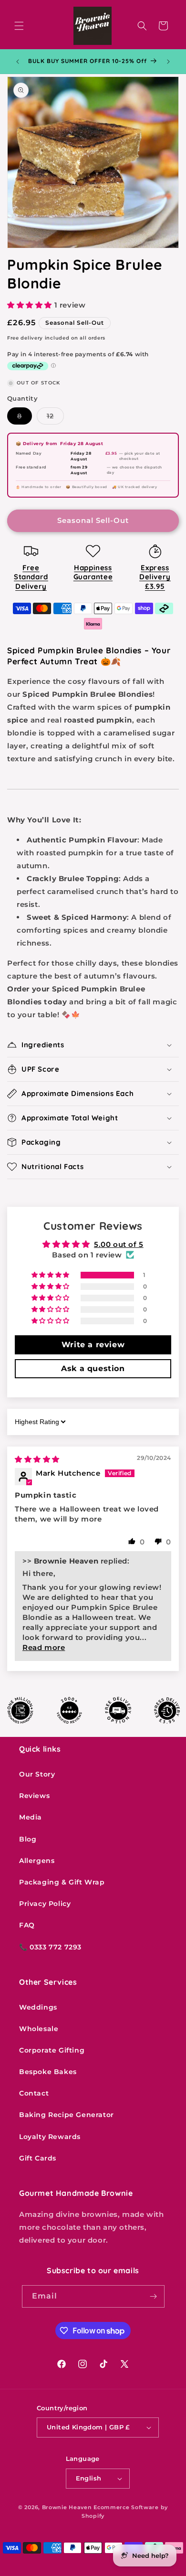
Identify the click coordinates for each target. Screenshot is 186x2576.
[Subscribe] (154, 2296)
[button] (19, 26)
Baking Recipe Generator (67, 2115)
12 (55, 418)
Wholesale (39, 2029)
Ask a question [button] (93, 1368)
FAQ (27, 1925)
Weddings (38, 2007)
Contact (34, 2093)
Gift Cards (38, 2158)
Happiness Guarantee (93, 572)
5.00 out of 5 (119, 1244)
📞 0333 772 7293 (50, 1947)
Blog (28, 1839)
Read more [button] (44, 1647)
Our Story (37, 1774)
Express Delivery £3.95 (155, 577)
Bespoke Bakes (48, 2072)
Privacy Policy (45, 1904)
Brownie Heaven (67, 2507)
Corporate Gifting (52, 2050)
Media (31, 1817)
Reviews (34, 1796)
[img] (37, 1459)
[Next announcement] (168, 62)
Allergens (37, 1861)
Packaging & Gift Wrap (62, 1882)
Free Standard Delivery (31, 577)
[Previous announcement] (18, 62)
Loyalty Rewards (50, 2137)
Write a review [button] (93, 1345)
